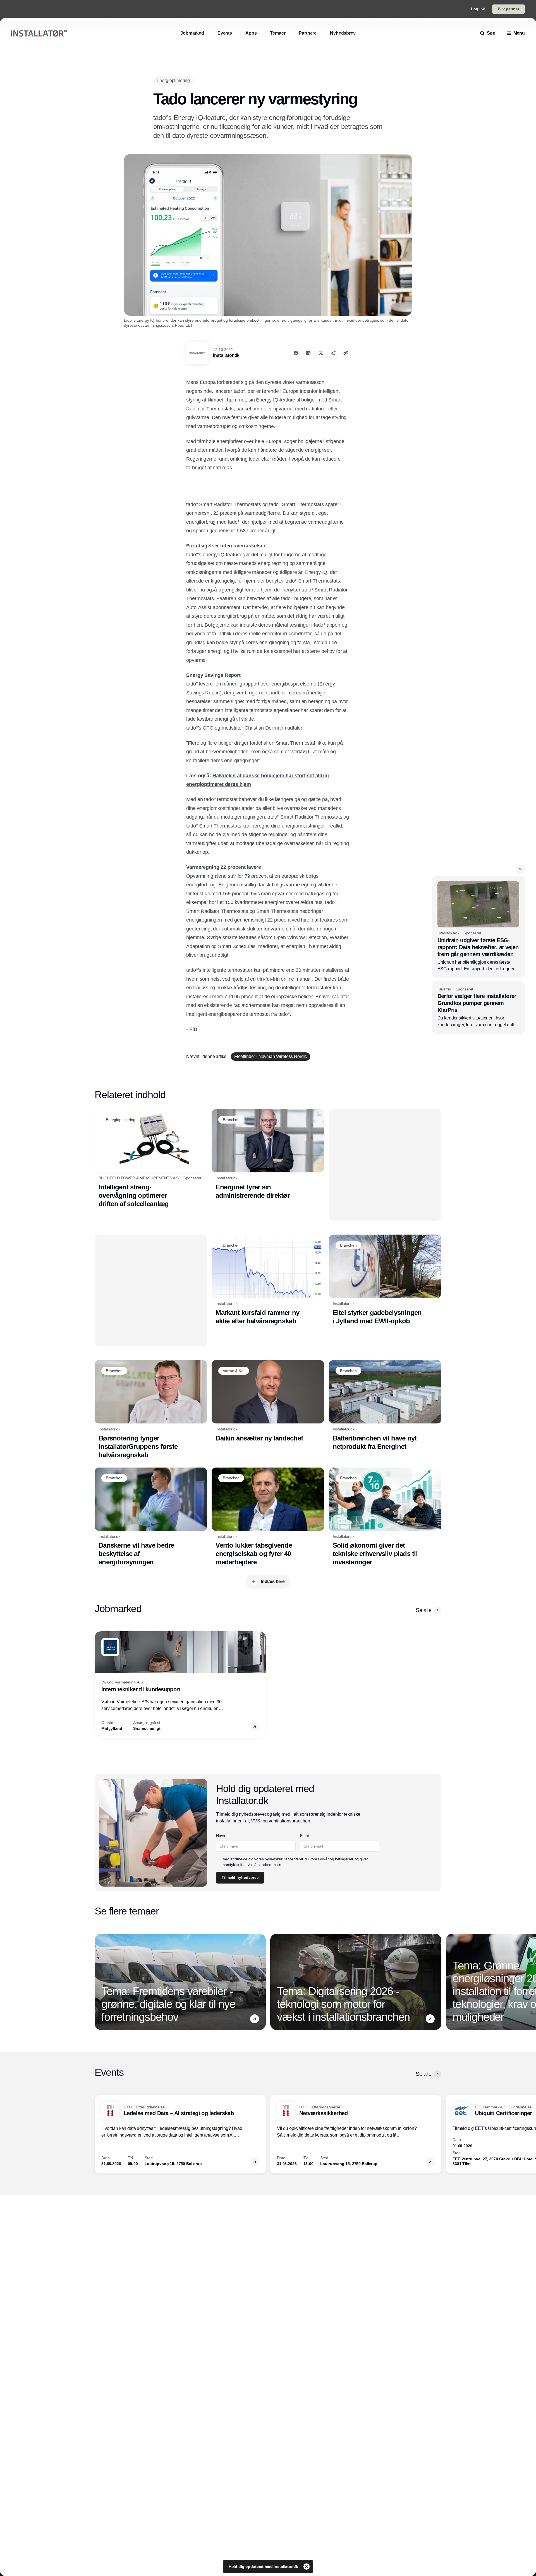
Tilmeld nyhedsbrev (240, 1877)
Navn (221, 1836)
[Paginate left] (99, 1685)
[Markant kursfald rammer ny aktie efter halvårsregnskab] (268, 1280)
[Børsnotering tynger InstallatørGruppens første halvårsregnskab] (151, 1410)
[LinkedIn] (308, 353)
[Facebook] (296, 353)
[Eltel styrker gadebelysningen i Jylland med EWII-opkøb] (385, 1280)
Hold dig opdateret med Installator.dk (264, 2567)
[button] (520, 869)
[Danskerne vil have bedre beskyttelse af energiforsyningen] (151, 1517)
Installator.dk (226, 355)
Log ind (478, 9)
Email (305, 1836)
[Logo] (39, 33)
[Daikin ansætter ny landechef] (268, 1401)
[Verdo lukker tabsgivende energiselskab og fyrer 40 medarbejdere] (268, 1517)
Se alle (423, 1610)
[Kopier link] (346, 353)
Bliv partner (509, 9)
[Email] (333, 353)
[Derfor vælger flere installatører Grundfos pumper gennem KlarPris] (478, 1008)
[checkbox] (218, 1862)
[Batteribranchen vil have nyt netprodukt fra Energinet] (385, 1405)
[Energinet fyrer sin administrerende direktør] (268, 1154)
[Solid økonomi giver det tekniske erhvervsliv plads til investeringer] (385, 1517)
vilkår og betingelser (337, 1859)
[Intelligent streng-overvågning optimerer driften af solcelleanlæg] (151, 1158)
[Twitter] (321, 353)
